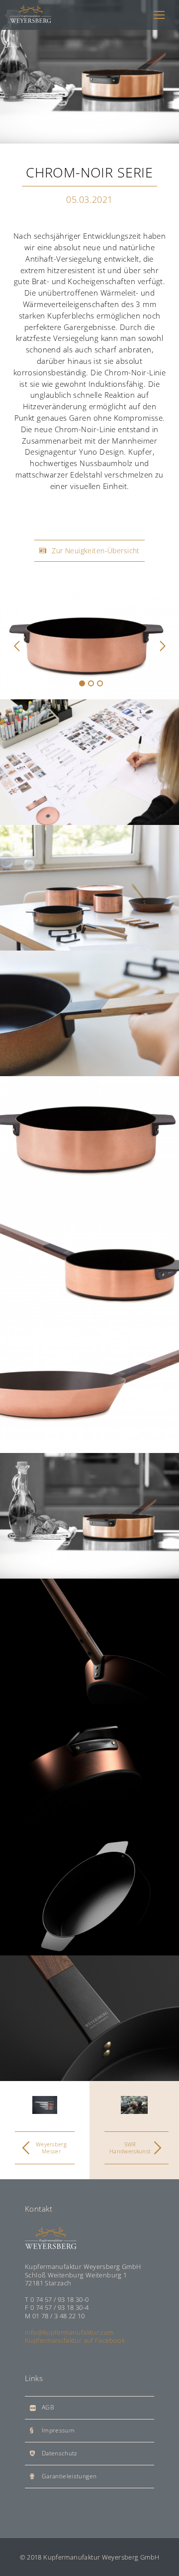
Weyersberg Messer (51, 2148)
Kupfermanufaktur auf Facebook (75, 2340)
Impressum (58, 2430)
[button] (17, 645)
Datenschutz (60, 2453)
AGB (48, 2407)
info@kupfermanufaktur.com (69, 2332)
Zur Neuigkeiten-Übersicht (96, 551)
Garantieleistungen (69, 2476)
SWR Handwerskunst (130, 2148)
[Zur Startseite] (31, 15)
